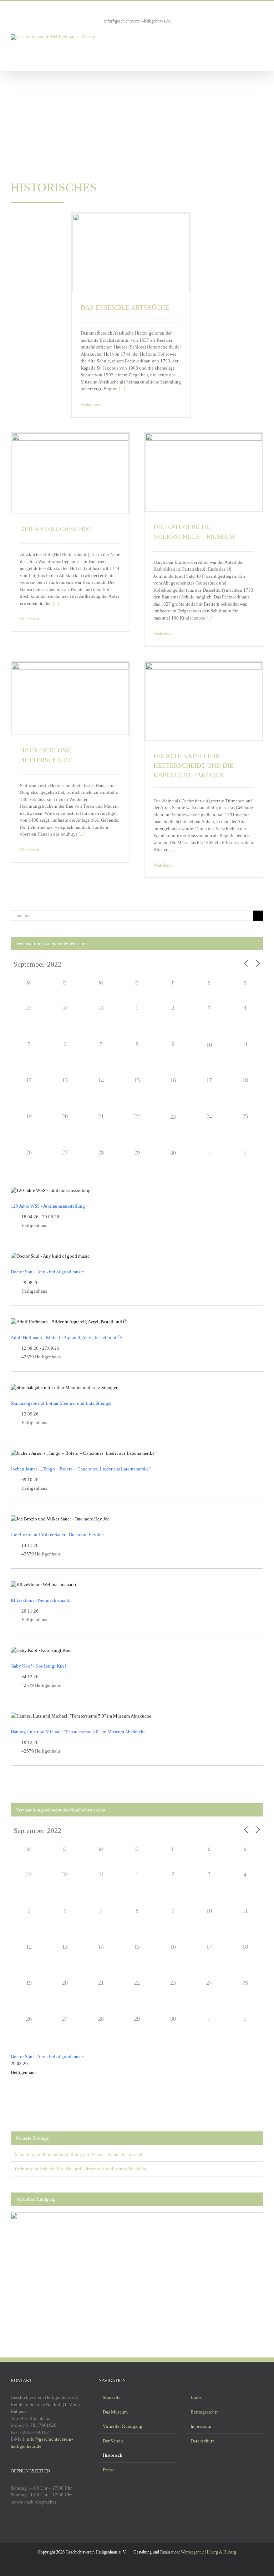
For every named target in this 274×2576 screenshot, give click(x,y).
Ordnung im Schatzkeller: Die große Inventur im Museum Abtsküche (81, 2169)
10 (209, 1045)
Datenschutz (202, 2441)
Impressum (201, 2426)
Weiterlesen (90, 405)
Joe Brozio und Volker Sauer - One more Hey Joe (57, 1535)
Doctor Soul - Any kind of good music (47, 1272)
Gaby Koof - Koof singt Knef (38, 1666)
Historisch (113, 2455)
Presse (109, 2470)
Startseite (112, 2397)
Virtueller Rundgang (123, 2426)
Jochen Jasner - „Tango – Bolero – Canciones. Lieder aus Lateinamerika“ (81, 1469)
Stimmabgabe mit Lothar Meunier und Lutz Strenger (61, 1403)
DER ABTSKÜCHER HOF (56, 529)
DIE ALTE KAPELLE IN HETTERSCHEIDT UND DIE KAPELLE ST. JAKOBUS (193, 766)
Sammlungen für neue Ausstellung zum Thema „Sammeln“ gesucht (79, 2154)
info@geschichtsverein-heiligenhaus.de (137, 21)
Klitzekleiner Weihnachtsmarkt (41, 1600)
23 (173, 1117)
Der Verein (113, 2441)
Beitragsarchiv (205, 2412)
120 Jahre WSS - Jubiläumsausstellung (48, 1206)
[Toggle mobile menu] (260, 38)
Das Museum (115, 2412)
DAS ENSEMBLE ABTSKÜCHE (125, 307)
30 (173, 1153)
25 (245, 1983)
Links (196, 2397)
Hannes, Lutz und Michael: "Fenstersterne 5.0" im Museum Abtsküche (78, 1732)
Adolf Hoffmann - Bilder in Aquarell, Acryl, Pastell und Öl (66, 1337)
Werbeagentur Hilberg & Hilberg (209, 2552)
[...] (121, 389)
